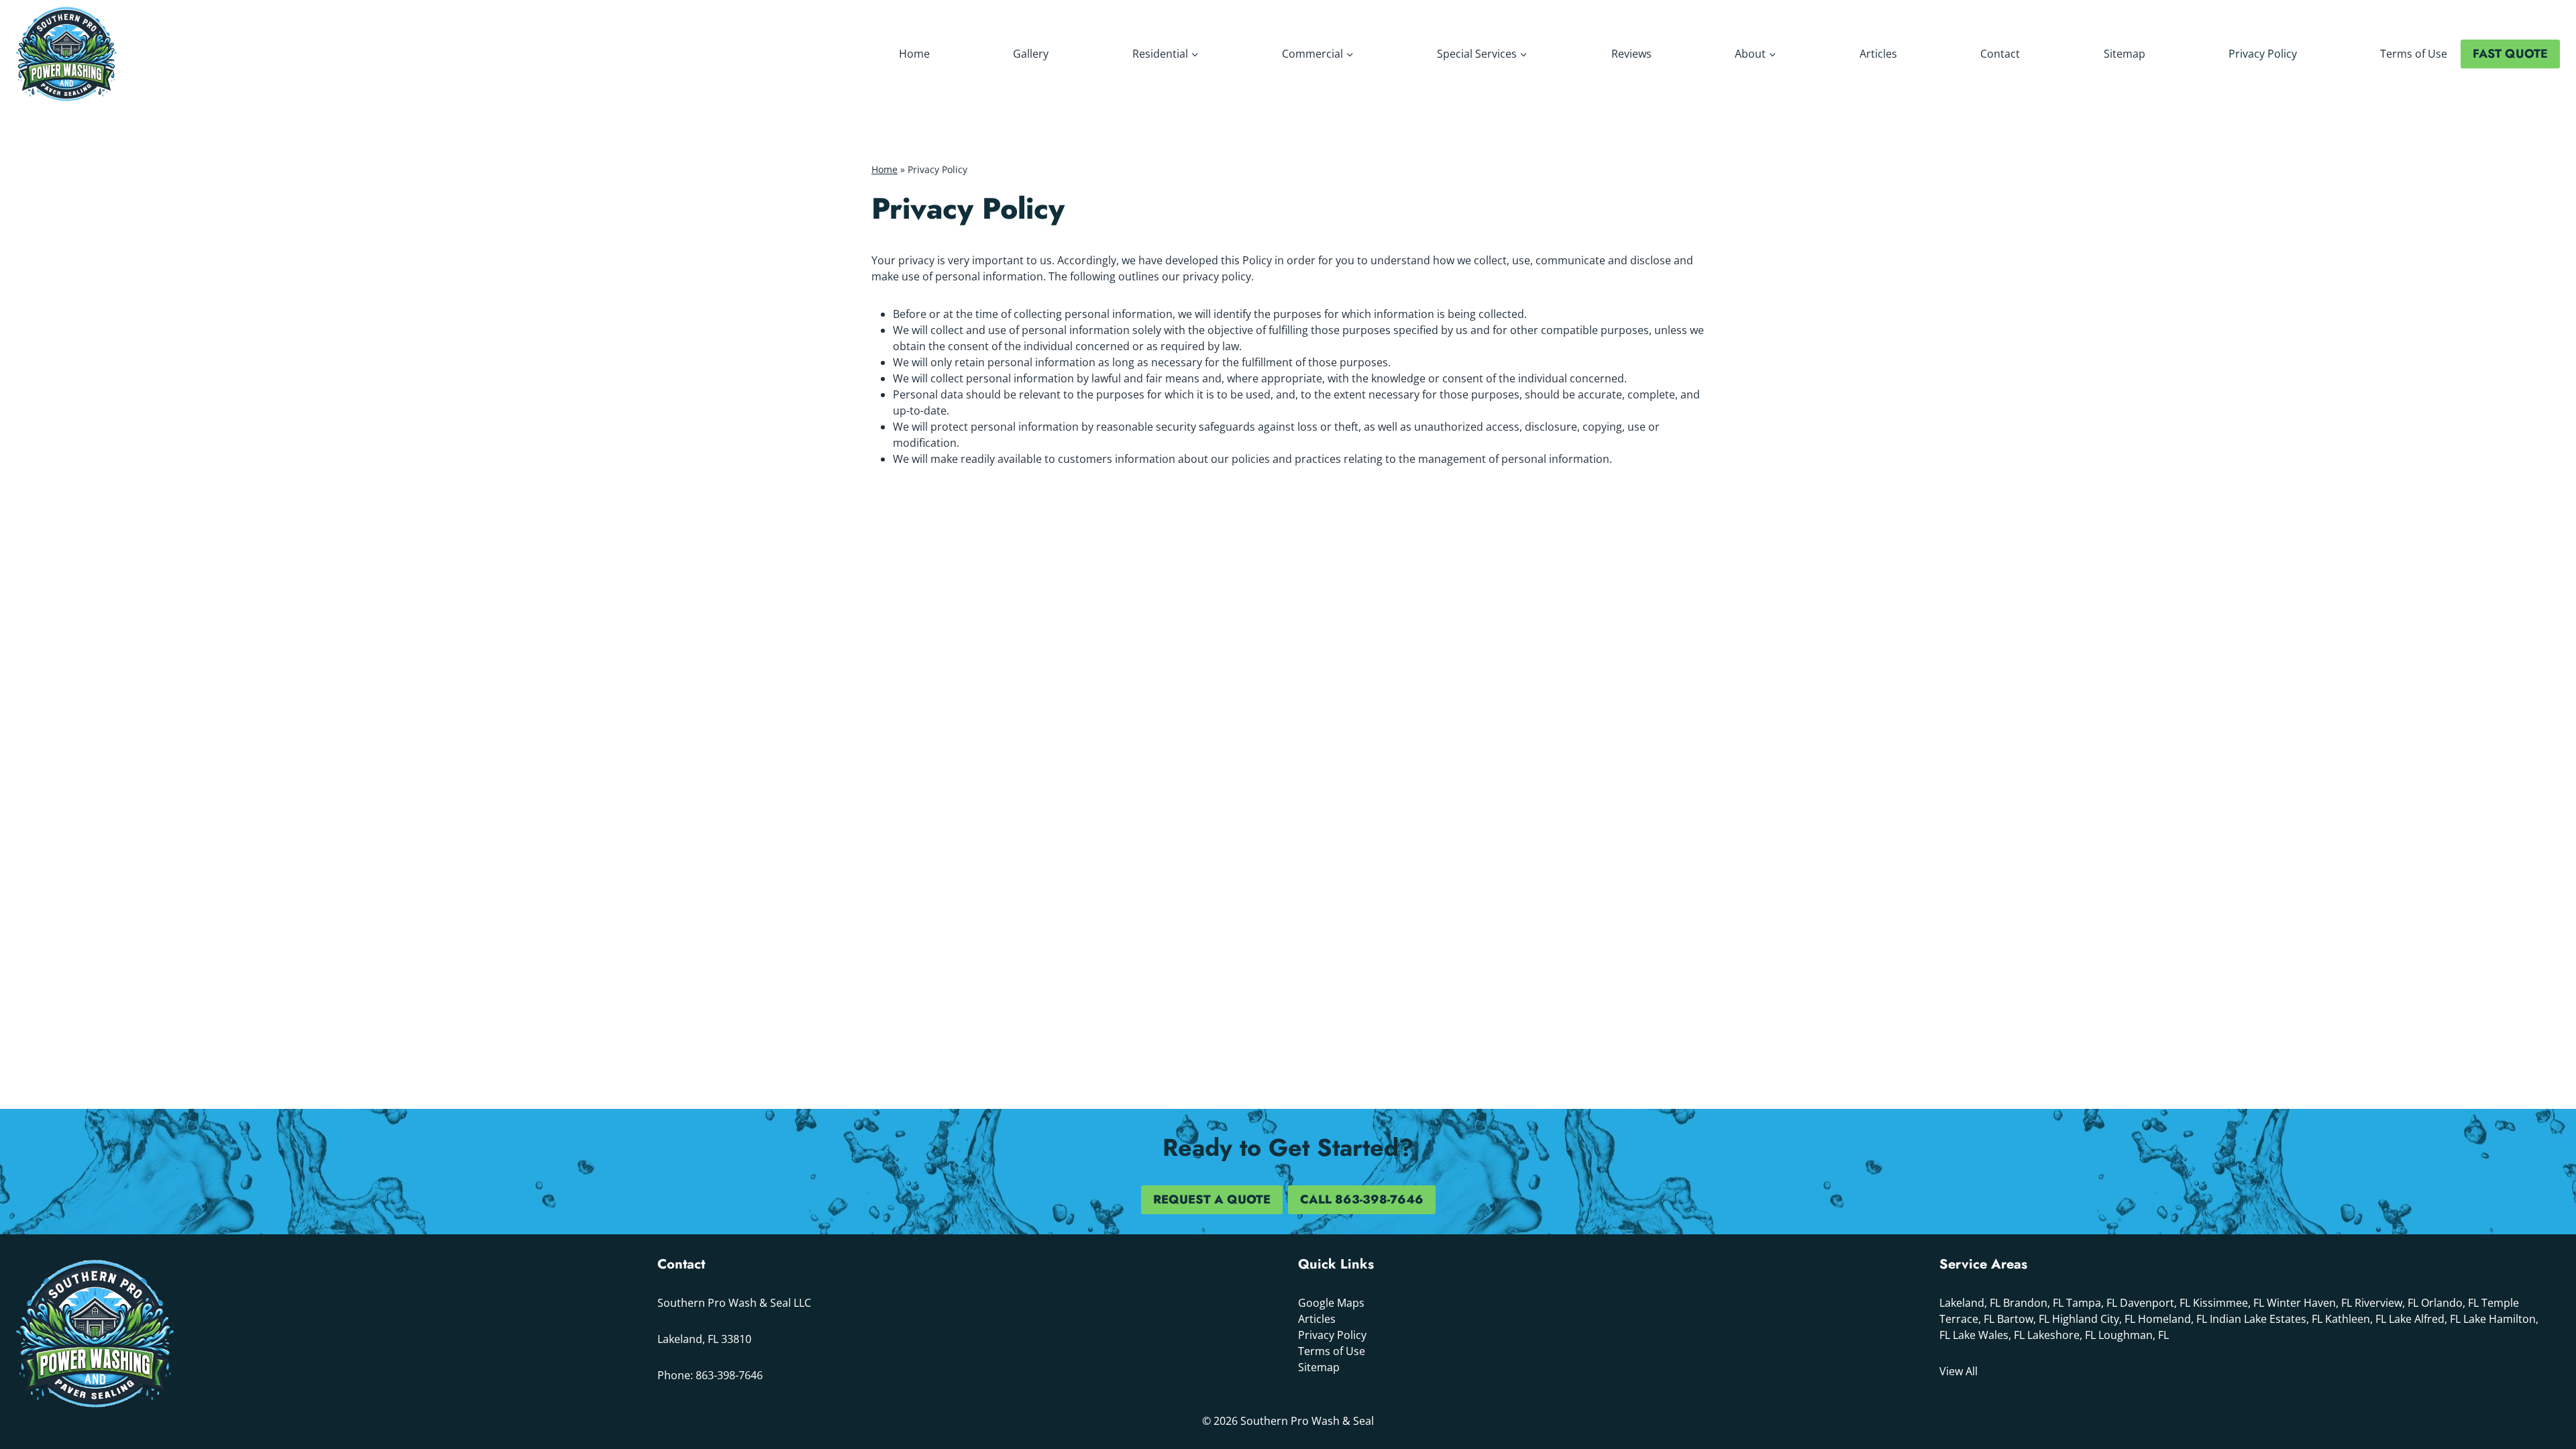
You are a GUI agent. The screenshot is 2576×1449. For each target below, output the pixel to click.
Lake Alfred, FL (2425, 1319)
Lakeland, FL (1970, 1303)
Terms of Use (2414, 54)
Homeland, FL (2172, 1319)
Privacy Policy (2263, 54)
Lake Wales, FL (1989, 1335)
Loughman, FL (2134, 1335)
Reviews (1631, 54)
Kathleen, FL (2356, 1319)
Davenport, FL (2155, 1303)
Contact (2000, 54)
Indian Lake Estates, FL (2266, 1319)
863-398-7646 (729, 1375)
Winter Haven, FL (2309, 1303)
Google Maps (1331, 1303)
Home (914, 54)
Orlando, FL (2450, 1303)
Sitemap (2125, 54)
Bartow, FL (2023, 1319)
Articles (1878, 54)
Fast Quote (2510, 54)
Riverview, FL (2386, 1303)
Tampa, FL (2092, 1303)
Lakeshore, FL (2061, 1335)
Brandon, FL (2033, 1303)
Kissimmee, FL (2229, 1303)
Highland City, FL (2094, 1319)
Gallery (1031, 54)
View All (1958, 1371)
